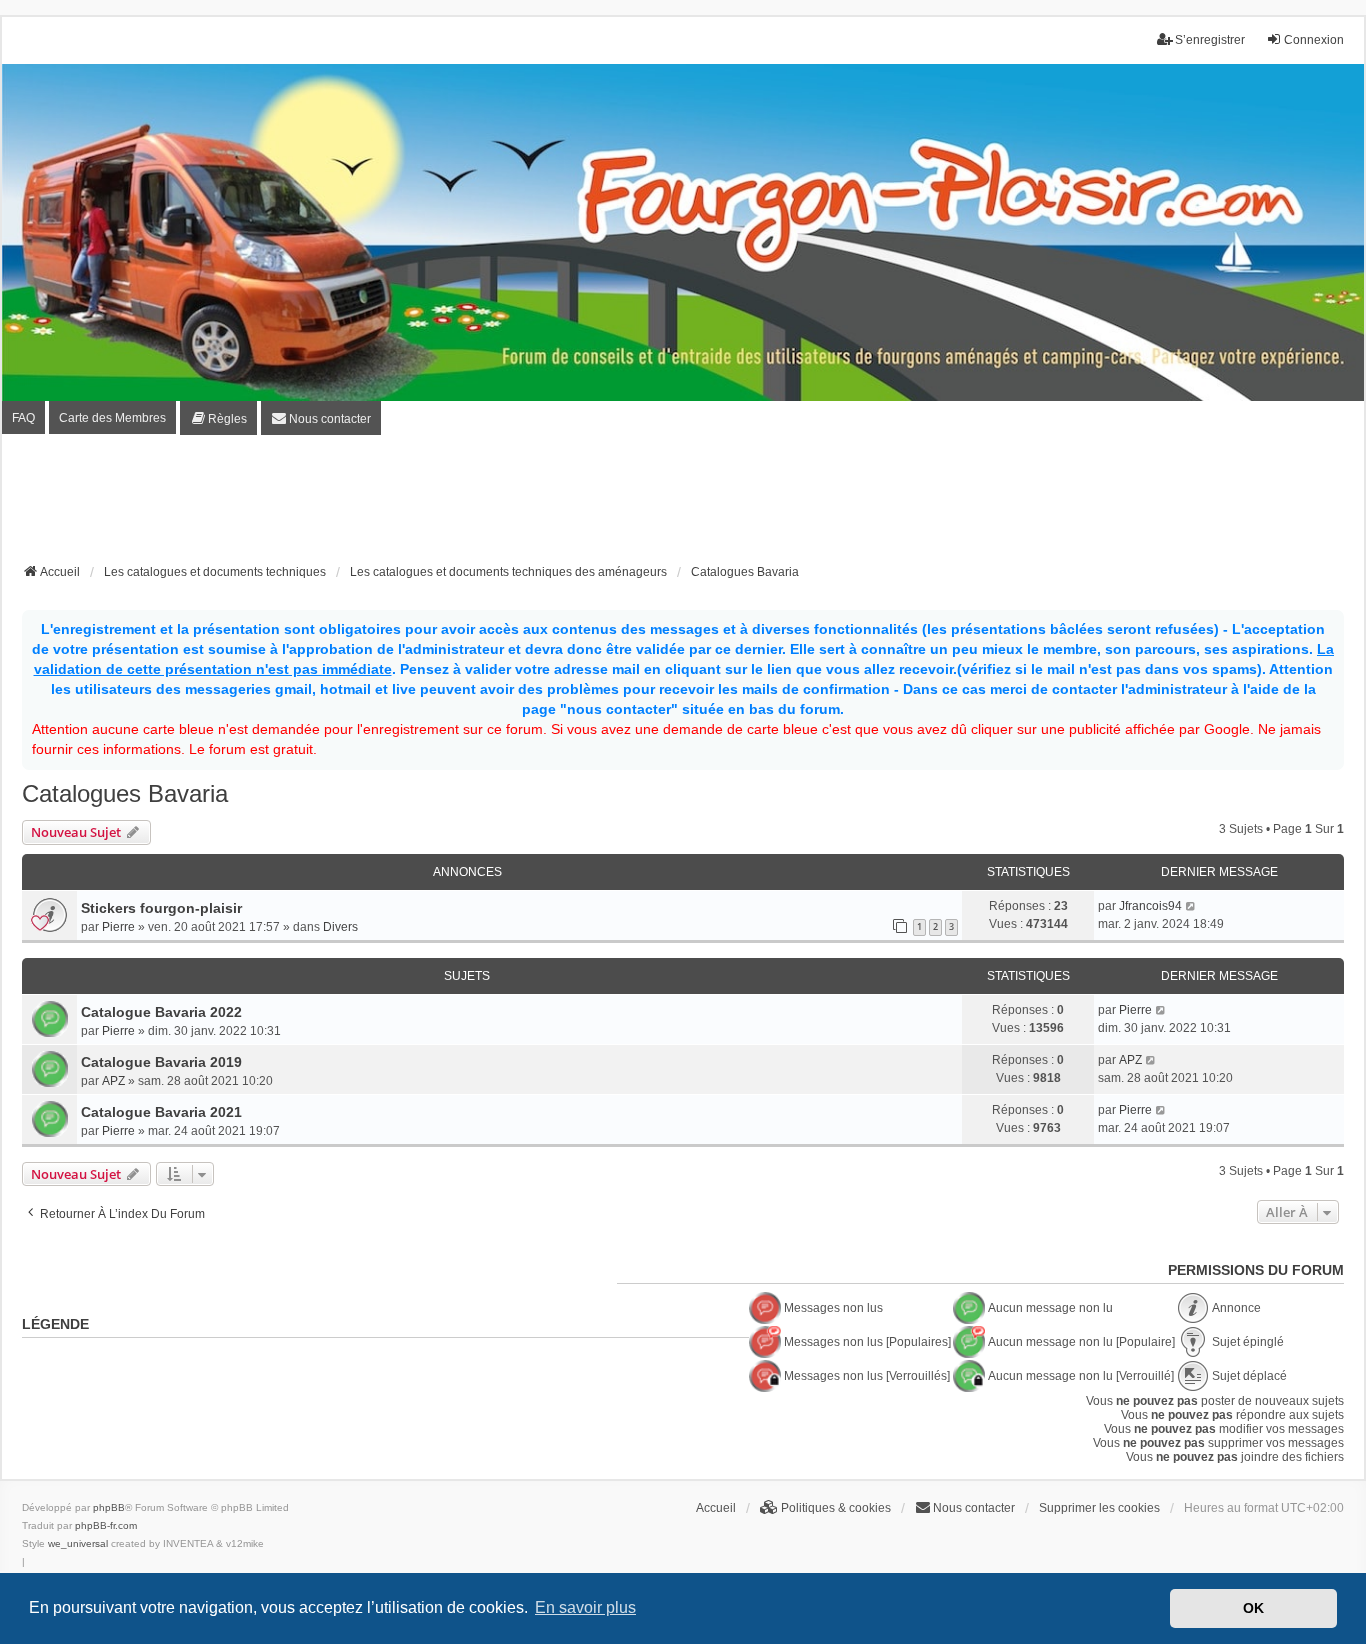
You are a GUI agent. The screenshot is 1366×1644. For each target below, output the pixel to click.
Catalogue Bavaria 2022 (161, 1012)
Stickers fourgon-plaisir (161, 908)
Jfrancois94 (1150, 906)
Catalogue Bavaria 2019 (161, 1062)
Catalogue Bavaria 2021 (161, 1112)
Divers (340, 927)
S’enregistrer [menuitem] (1210, 40)
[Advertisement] (683, 505)
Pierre (118, 927)
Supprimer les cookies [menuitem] (1099, 1508)
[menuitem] (218, 418)
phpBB (109, 1507)
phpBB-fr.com (106, 1525)
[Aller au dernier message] (1191, 906)
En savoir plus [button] (585, 1607)
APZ (113, 1081)
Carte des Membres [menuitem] (112, 418)
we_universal (78, 1543)
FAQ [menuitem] (23, 418)
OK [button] (1253, 1608)
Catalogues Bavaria (125, 793)
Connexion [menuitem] (1314, 40)
